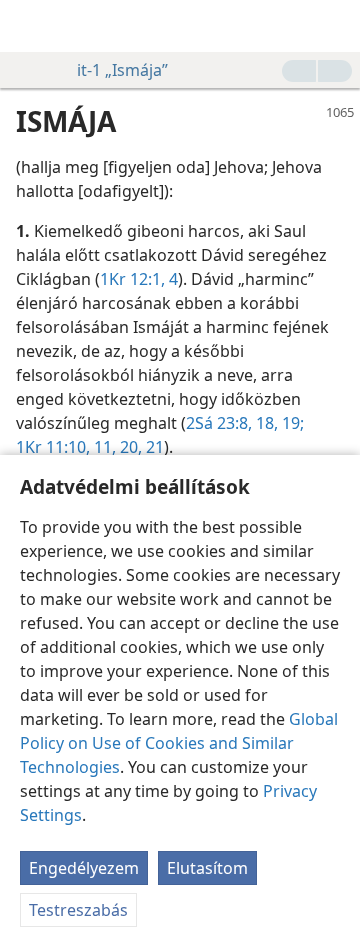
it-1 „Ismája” (122, 70)
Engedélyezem (84, 868)
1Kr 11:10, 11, (66, 447)
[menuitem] (30, 26)
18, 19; (278, 423)
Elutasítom (207, 868)
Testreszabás (78, 910)
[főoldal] (30, 26)
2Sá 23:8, (219, 423)
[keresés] (335, 26)
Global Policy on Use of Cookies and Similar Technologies (179, 743)
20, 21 (140, 447)
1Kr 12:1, (132, 279)
